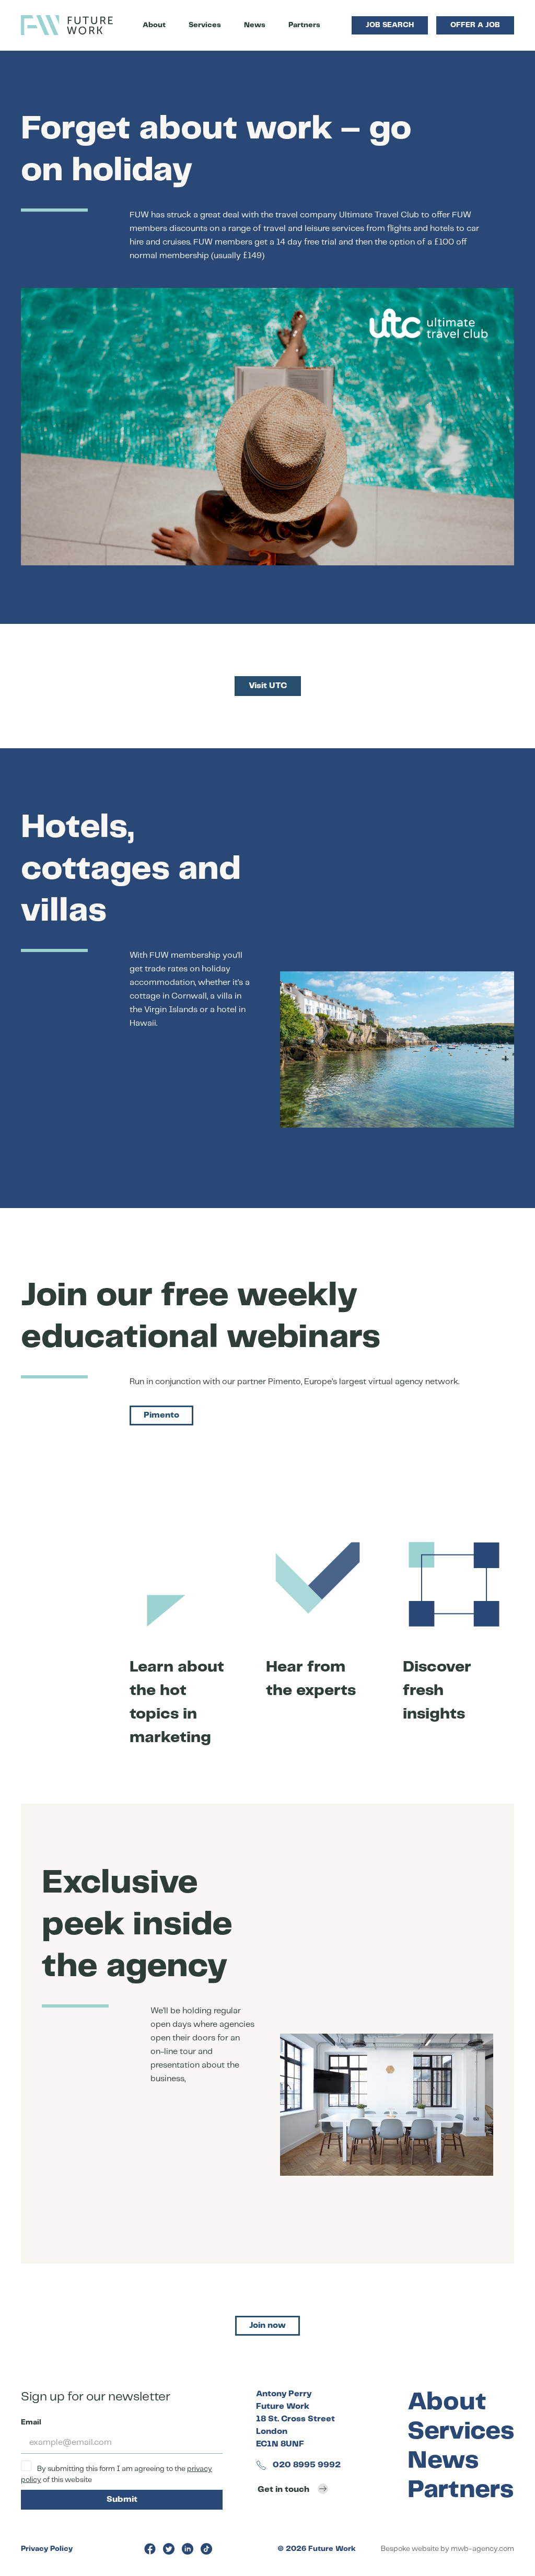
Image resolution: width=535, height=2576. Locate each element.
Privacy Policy (47, 2549)
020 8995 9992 (306, 2465)
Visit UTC (268, 686)
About (154, 25)
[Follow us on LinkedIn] (188, 2549)
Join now (267, 2325)
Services (205, 25)
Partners (304, 25)
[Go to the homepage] (67, 25)
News (255, 25)
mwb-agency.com (482, 2549)
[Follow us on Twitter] (169, 2549)
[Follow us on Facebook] (150, 2549)
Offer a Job (475, 25)
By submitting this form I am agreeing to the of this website (117, 2474)
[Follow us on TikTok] (206, 2549)
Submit (122, 2499)
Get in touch (283, 2490)
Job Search (390, 25)
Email (31, 2422)
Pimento (161, 1415)
